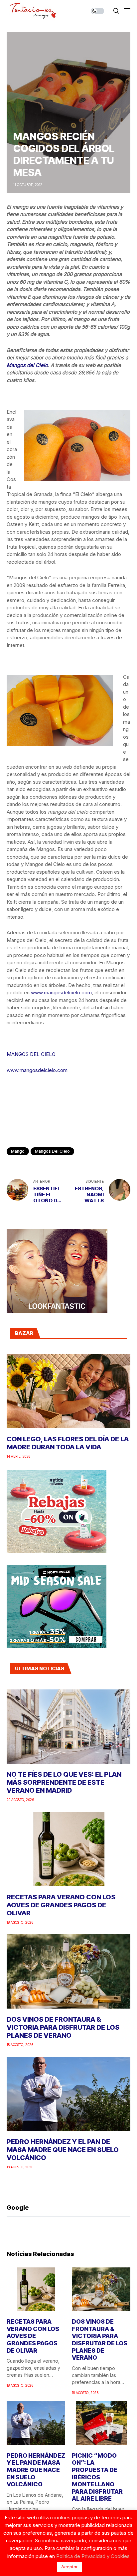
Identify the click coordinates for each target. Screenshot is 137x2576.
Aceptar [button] (69, 2567)
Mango (18, 1151)
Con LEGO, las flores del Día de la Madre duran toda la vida (68, 1443)
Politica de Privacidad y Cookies (93, 2556)
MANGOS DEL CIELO (31, 1054)
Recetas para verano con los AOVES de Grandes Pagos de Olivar (61, 1905)
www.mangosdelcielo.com (61, 992)
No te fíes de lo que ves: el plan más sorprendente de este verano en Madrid (64, 1782)
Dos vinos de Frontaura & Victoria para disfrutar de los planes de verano (63, 2027)
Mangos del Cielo (27, 365)
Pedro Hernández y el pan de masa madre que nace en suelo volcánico (63, 2150)
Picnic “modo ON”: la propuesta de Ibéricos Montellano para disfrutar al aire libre (97, 2477)
